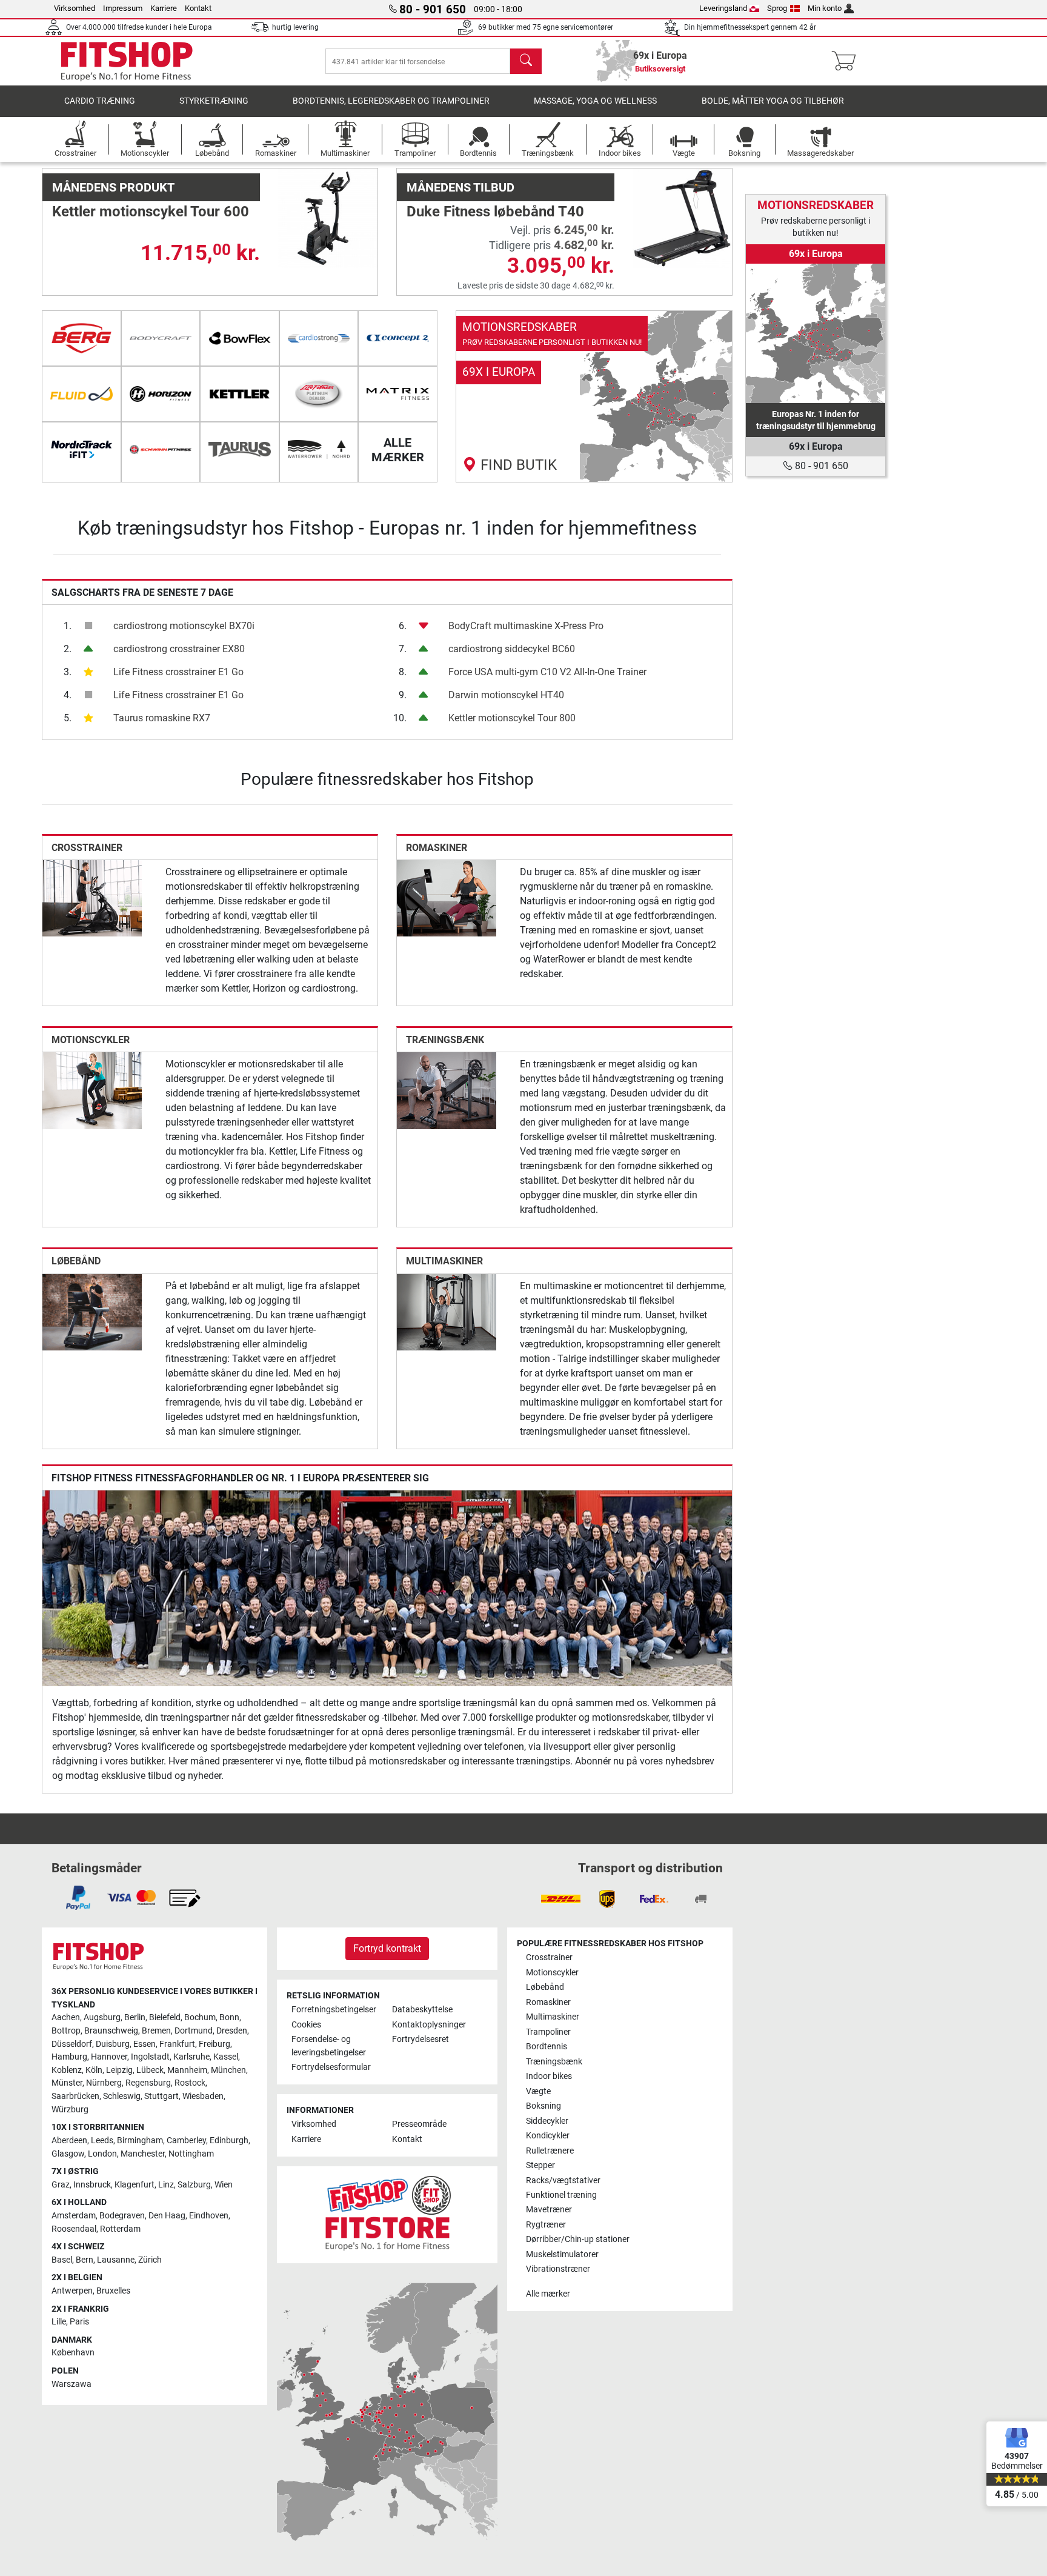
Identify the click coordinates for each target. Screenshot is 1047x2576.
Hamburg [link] (69, 2057)
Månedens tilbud (460, 187)
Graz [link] (61, 2185)
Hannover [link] (109, 2057)
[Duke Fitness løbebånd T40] (682, 218)
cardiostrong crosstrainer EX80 (179, 649)
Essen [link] (145, 2044)
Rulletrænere (550, 2151)
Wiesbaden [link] (203, 2096)
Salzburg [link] (194, 2185)
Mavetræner (549, 2210)
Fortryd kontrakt (387, 1948)
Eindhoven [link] (209, 2216)
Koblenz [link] (67, 2070)
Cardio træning (100, 101)
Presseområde (419, 2124)
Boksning (543, 2106)
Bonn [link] (229, 2017)
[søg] (526, 61)
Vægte (538, 2091)
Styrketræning (214, 101)
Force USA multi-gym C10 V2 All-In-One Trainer (547, 672)
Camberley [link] (186, 2141)
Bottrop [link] (66, 2031)
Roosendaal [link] (74, 2229)
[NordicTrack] (81, 450)
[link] (594, 396)
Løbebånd (76, 1261)
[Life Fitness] (319, 394)
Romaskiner (437, 848)
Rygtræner (546, 2225)
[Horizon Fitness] (161, 394)
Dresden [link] (232, 2031)
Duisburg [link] (113, 2044)
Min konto (825, 8)
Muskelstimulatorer (562, 2254)
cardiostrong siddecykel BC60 (512, 649)
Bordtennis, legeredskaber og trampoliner (391, 101)
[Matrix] (398, 394)
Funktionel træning (561, 2195)
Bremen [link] (156, 2031)
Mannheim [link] (187, 2070)
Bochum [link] (200, 2017)
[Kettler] (240, 394)
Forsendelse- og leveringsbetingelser (329, 2046)
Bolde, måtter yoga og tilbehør (773, 101)
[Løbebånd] (92, 1311)
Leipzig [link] (119, 2070)
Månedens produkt (113, 187)
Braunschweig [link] (111, 2031)
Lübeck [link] (150, 2070)
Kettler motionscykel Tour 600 (151, 212)
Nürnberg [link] (104, 2083)
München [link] (228, 2070)
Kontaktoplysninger (429, 2025)
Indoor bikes (549, 2076)
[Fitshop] (127, 61)
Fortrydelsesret (420, 2039)
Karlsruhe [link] (191, 2057)
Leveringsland (723, 8)
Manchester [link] (143, 2154)
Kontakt (198, 8)
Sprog (777, 8)
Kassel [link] (226, 2057)
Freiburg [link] (214, 2044)
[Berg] (81, 338)
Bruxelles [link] (113, 2291)
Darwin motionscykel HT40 (506, 695)
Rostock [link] (190, 2083)
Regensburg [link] (148, 2083)
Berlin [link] (135, 2017)
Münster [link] (67, 2083)
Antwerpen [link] (72, 2291)
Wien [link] (224, 2185)
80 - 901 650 (820, 466)
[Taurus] (240, 450)
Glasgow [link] (68, 2154)
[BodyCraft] (161, 338)
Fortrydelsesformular (331, 2067)
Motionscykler (91, 1040)
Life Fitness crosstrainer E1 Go (178, 672)
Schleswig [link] (122, 2096)
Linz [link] (166, 2185)
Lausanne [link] (116, 2260)
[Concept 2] (398, 338)
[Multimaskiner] (447, 1311)
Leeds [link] (102, 2141)
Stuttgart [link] (161, 2096)
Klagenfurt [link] (135, 2185)
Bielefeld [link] (165, 2017)
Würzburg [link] (70, 2110)
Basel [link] (62, 2260)
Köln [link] (94, 2070)
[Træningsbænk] (447, 1090)
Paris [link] (79, 2322)
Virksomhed (75, 8)
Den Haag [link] (167, 2216)
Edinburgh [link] (229, 2141)
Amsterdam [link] (74, 2216)
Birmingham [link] (140, 2141)
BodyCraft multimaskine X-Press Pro (526, 626)
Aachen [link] (66, 2017)
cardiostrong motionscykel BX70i (184, 626)
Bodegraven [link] (122, 2216)
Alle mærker (548, 2294)
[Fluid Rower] (81, 394)
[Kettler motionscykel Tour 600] (328, 218)
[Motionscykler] (92, 1090)
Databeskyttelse (422, 2010)
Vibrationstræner (558, 2269)
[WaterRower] (319, 450)
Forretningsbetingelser (334, 2010)
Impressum (123, 8)
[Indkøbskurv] (847, 61)
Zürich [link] (150, 2260)
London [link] (102, 2154)
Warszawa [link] (71, 2384)
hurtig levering (295, 27)
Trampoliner (548, 2032)
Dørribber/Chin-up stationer (578, 2239)
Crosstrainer (87, 848)
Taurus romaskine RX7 (162, 718)
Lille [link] (59, 2322)
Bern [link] (85, 2260)
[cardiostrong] (319, 338)
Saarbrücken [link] (75, 2096)
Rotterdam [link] (120, 2229)
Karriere (164, 8)
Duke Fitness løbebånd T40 (495, 212)
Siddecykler (547, 2121)
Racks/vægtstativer (563, 2181)
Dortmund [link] (194, 2031)
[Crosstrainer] (92, 897)
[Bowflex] (240, 338)
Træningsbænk (445, 1040)
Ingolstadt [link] (150, 2057)
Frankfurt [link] (177, 2044)
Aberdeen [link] (69, 2141)
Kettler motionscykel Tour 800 (512, 718)
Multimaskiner (444, 1261)
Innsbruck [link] (92, 2185)
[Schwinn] (161, 450)
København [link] (73, 2353)
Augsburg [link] (102, 2017)
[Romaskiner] (447, 897)
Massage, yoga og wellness (595, 101)
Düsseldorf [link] (72, 2044)
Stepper (540, 2165)
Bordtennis (547, 2047)
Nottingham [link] (191, 2154)
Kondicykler (548, 2136)
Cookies (306, 2025)
